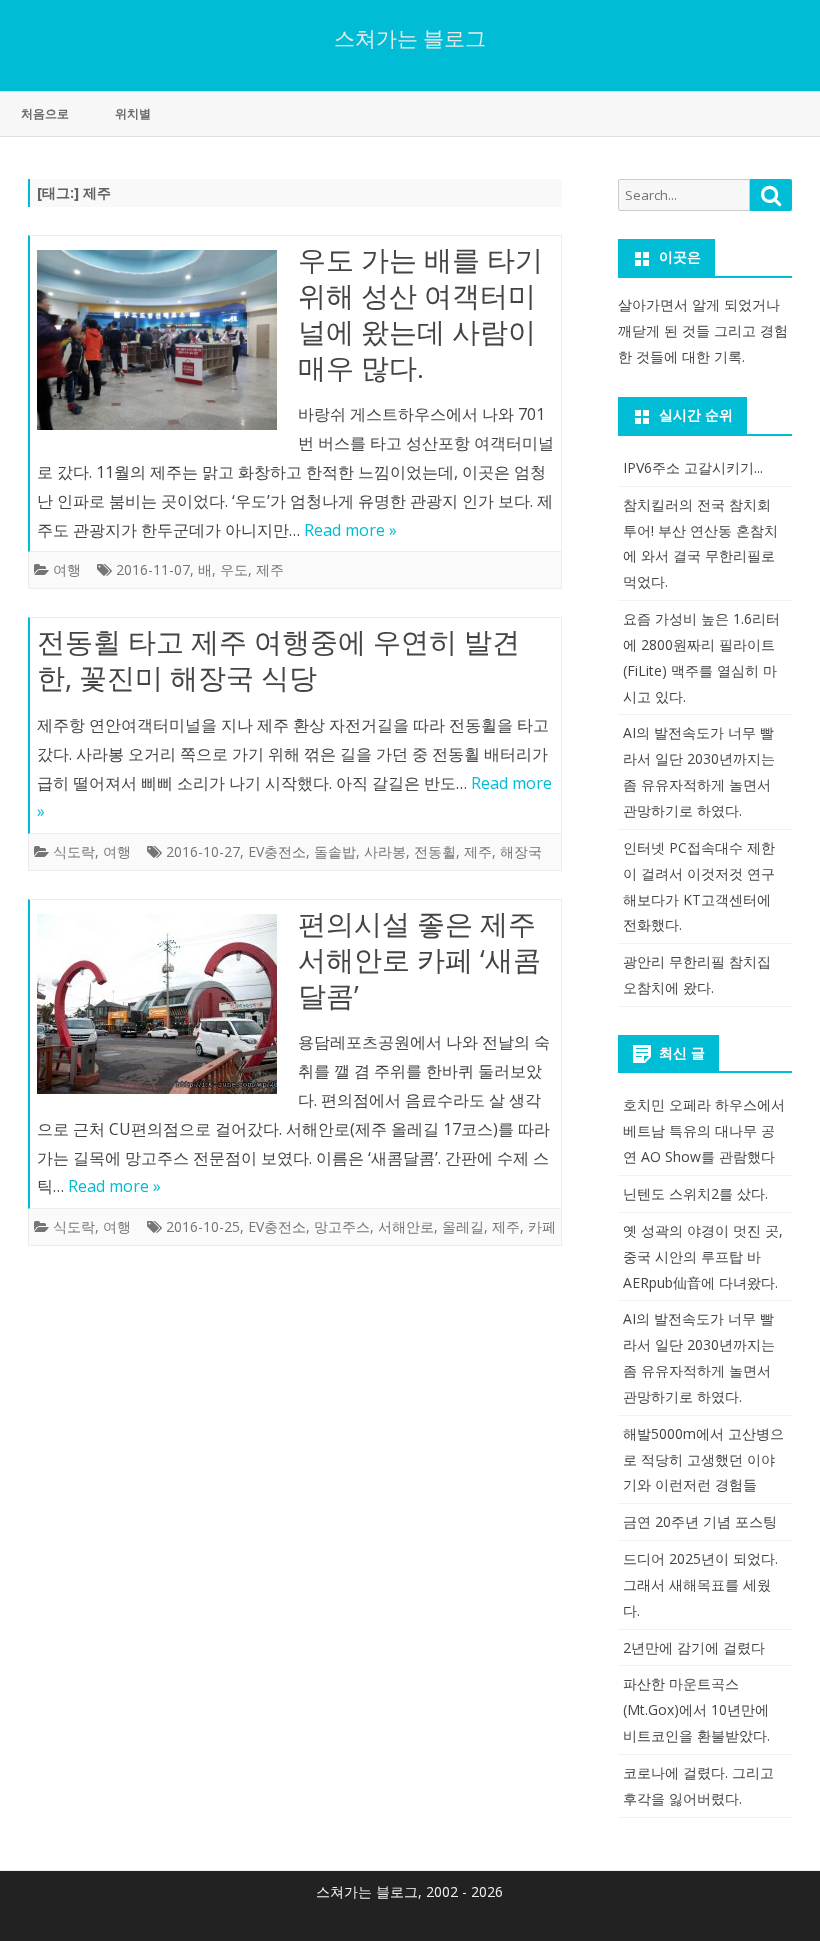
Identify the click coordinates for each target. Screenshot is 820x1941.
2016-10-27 (203, 851)
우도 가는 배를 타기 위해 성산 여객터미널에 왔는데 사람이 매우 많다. (420, 312)
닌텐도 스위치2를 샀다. (695, 1193)
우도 (234, 569)
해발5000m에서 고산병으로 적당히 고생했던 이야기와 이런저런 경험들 (703, 1459)
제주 (270, 569)
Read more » (350, 530)
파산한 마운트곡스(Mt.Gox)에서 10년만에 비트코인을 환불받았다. (696, 1709)
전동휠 (435, 851)
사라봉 (385, 851)
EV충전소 (277, 851)
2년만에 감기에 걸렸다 (694, 1647)
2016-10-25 (203, 1226)
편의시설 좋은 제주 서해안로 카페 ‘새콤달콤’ (419, 959)
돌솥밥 (335, 851)
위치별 (133, 113)
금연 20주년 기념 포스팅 (700, 1521)
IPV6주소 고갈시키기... (693, 467)
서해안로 (406, 1226)
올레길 (463, 1226)
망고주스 (342, 1226)
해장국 (521, 851)
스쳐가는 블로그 (410, 38)
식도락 (74, 851)
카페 (542, 1226)
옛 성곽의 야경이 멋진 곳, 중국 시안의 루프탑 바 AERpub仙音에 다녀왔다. (703, 1256)
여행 (67, 569)
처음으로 (45, 113)
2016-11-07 (153, 569)
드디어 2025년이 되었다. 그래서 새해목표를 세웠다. (700, 1584)
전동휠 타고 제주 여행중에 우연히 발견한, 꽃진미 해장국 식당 (278, 659)
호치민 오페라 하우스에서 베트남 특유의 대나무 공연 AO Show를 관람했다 (704, 1130)
